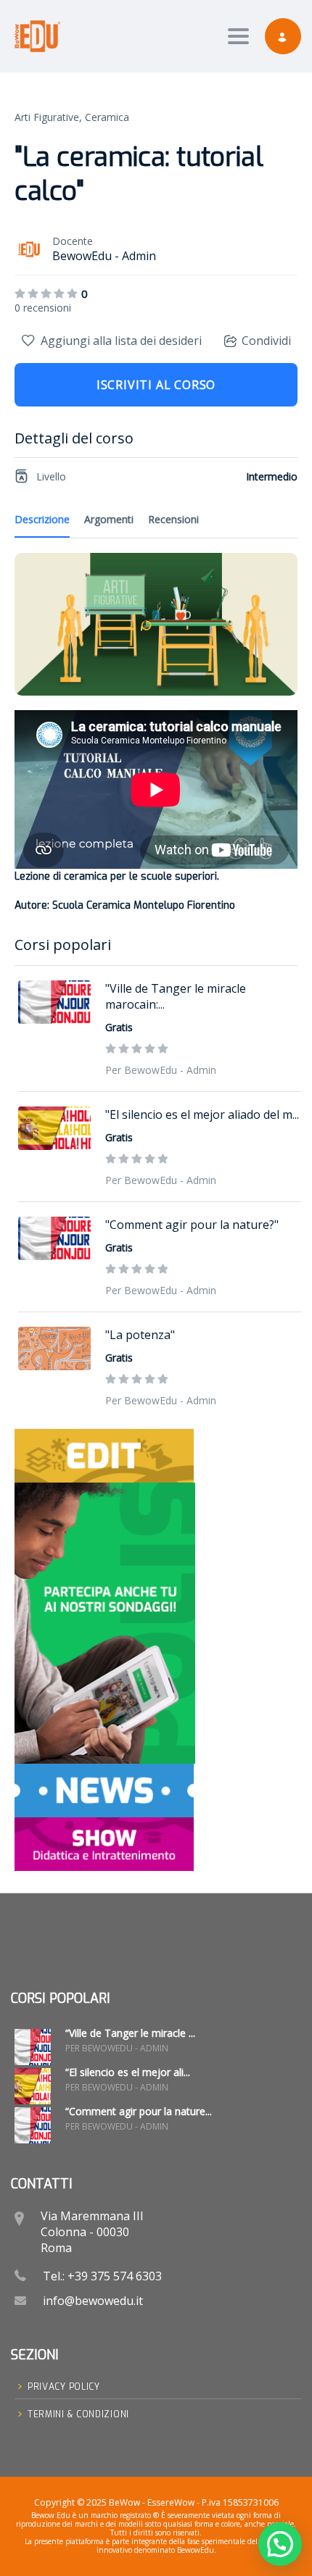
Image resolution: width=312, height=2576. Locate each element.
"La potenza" (140, 1335)
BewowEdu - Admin (104, 256)
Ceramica (107, 117)
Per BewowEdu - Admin (161, 1070)
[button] (280, 2544)
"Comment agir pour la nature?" (192, 1225)
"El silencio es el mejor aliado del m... (202, 1114)
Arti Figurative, (48, 117)
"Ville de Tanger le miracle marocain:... (176, 996)
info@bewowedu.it (93, 2301)
